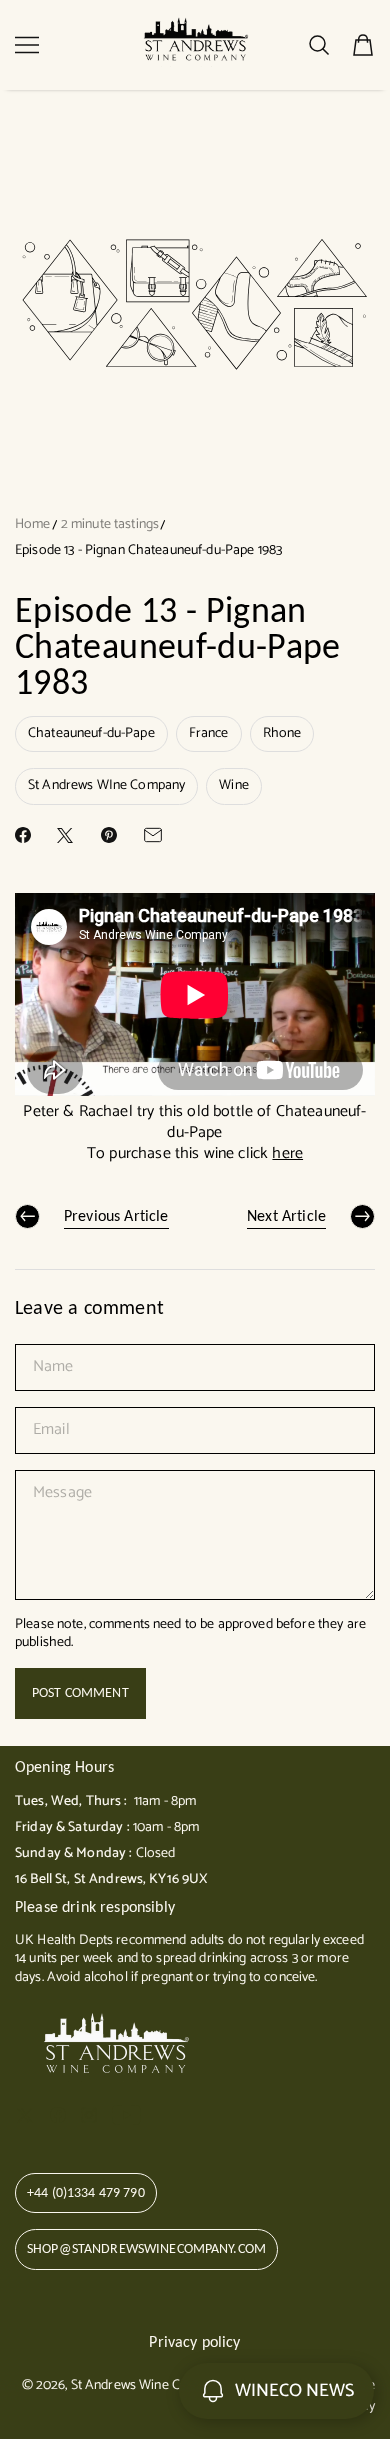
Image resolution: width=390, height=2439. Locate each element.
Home (33, 524)
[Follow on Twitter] (25, 2115)
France (209, 733)
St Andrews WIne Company (106, 785)
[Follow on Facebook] (58, 2115)
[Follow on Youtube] (126, 2115)
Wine (234, 785)
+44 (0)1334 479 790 (86, 2192)
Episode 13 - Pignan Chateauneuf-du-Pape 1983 (148, 550)
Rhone (282, 733)
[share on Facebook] (23, 835)
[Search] (319, 45)
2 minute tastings (110, 524)
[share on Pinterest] (109, 835)
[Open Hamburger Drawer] (27, 45)
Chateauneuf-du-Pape (91, 733)
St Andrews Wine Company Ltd (160, 2385)
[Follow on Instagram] (89, 2115)
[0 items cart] (363, 45)
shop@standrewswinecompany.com (146, 2248)
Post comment (80, 1692)
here (287, 1153)
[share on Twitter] (65, 835)
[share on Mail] (153, 835)
